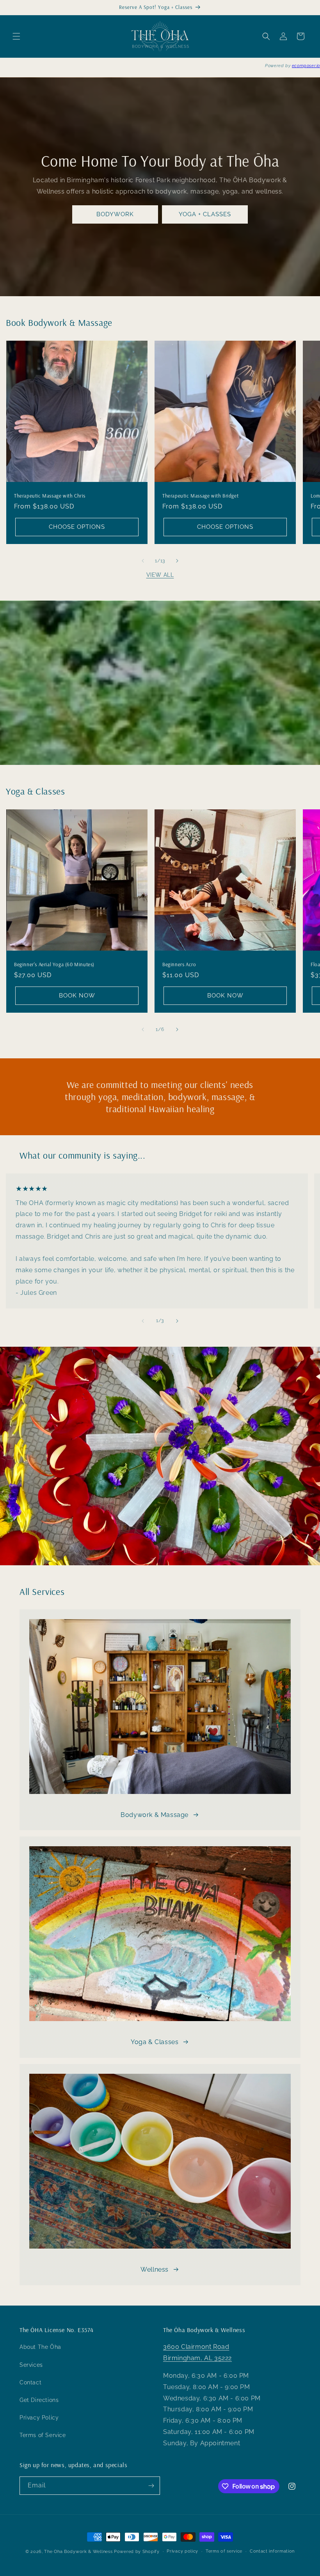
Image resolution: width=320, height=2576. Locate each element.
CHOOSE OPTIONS (77, 527)
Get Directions (39, 2400)
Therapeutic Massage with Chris (50, 496)
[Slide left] (143, 561)
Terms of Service (43, 2435)
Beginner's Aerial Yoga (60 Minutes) (54, 964)
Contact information (272, 2551)
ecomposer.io (306, 66)
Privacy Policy (39, 2418)
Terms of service (224, 2551)
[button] (16, 36)
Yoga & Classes (155, 2042)
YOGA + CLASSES (205, 214)
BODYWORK (115, 214)
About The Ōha (40, 2347)
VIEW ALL (160, 575)
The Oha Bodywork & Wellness (78, 2552)
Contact (30, 2382)
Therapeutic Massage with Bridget (200, 496)
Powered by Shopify (137, 2552)
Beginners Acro (179, 964)
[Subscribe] (151, 2486)
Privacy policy (182, 2551)
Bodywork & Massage (155, 1815)
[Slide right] (177, 561)
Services (31, 2365)
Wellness (155, 2269)
